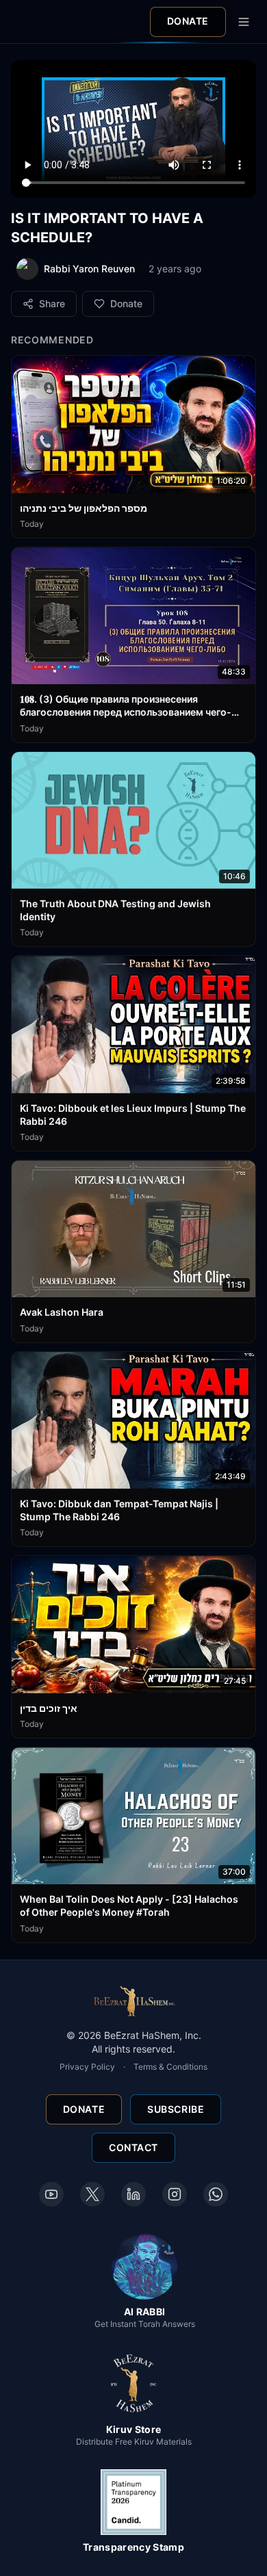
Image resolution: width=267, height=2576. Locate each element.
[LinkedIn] (133, 2194)
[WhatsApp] (216, 2194)
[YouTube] (51, 2194)
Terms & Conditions (170, 2067)
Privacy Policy (87, 2067)
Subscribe (176, 2109)
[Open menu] (244, 22)
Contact (133, 2147)
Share (52, 303)
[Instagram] (175, 2194)
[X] (92, 2194)
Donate (188, 21)
